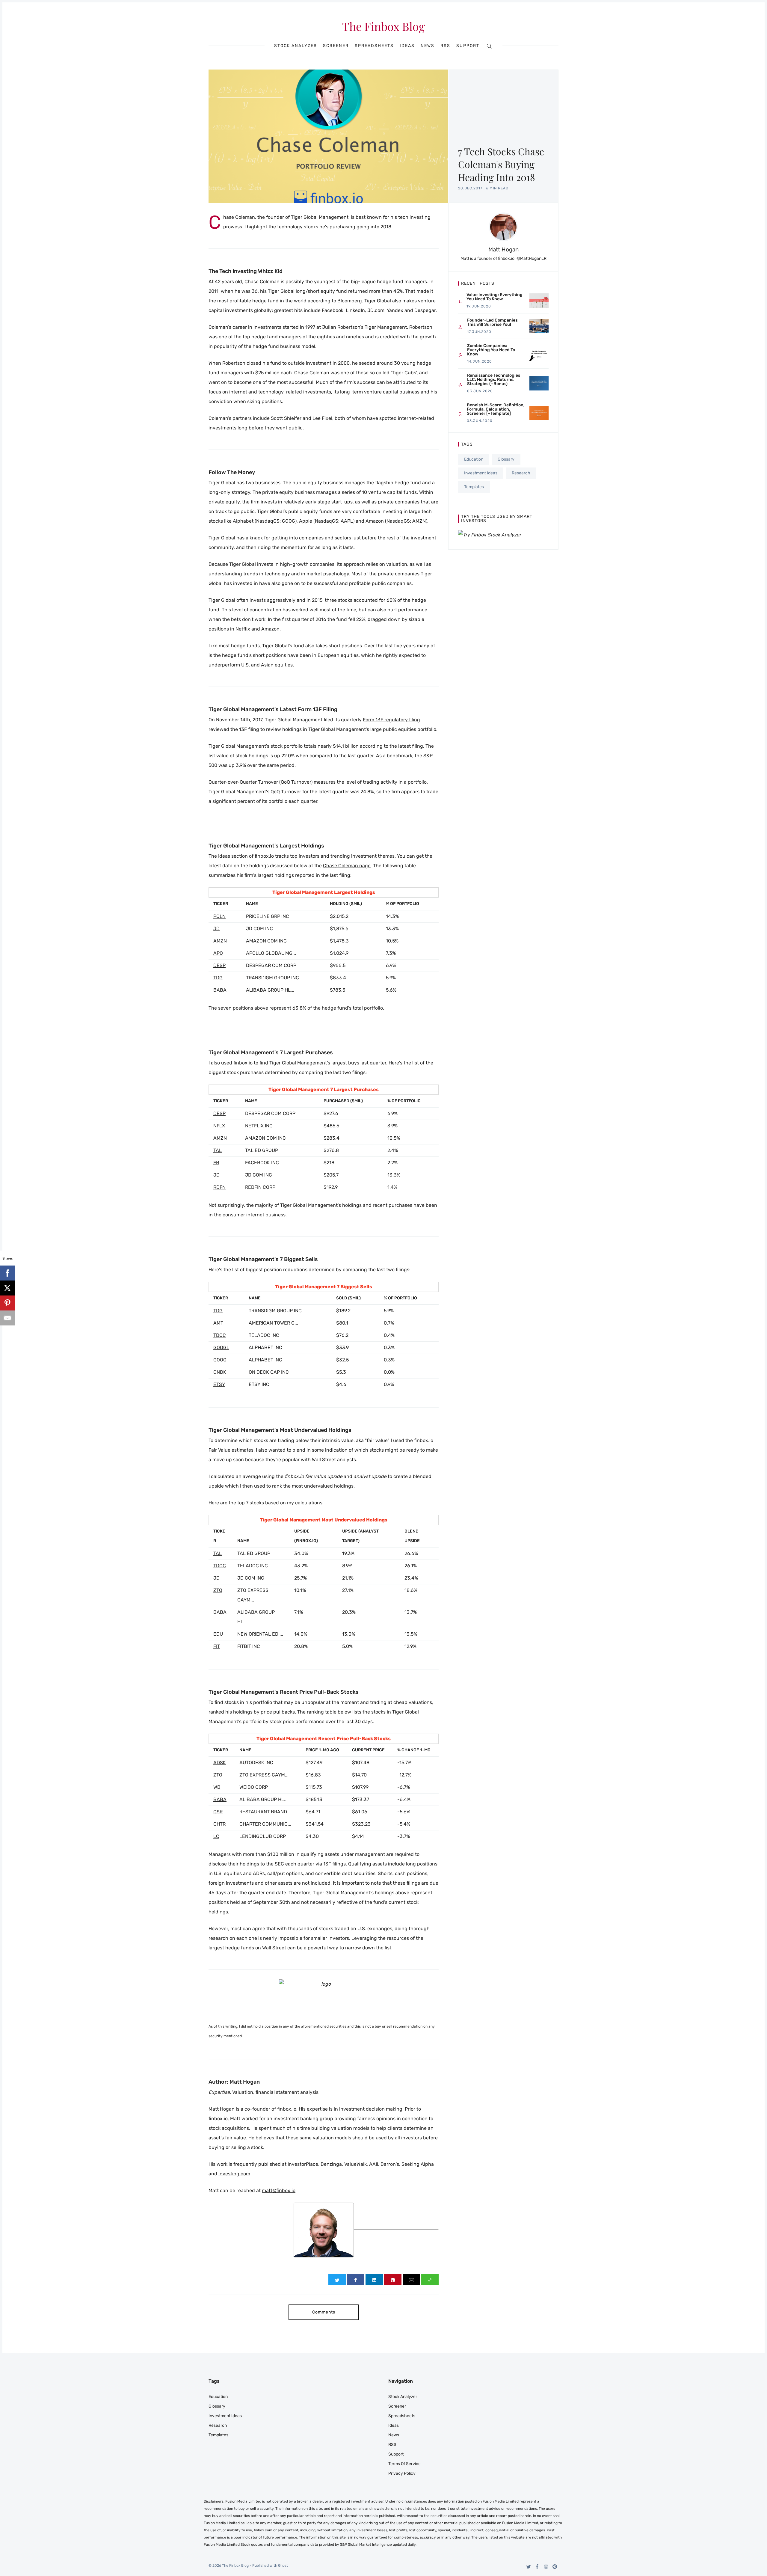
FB (216, 1163)
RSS (445, 46)
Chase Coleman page (347, 866)
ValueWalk (355, 2164)
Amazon (375, 521)
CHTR (219, 1824)
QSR (218, 1812)
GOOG (220, 1360)
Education (474, 459)
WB (217, 1787)
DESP (219, 965)
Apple (306, 521)
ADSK (220, 1763)
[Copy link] (430, 2280)
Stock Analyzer (296, 46)
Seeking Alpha (418, 2164)
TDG (218, 978)
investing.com (234, 2174)
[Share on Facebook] (356, 2280)
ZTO (218, 1590)
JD (216, 929)
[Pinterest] (555, 2567)
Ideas (407, 46)
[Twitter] (529, 2567)
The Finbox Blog (383, 26)
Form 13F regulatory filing (391, 720)
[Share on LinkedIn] (374, 2280)
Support (468, 46)
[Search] (489, 46)
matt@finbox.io (279, 2190)
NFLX (219, 1126)
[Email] (7, 1318)
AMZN (220, 941)
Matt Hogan (503, 249)
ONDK (220, 1372)
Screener (336, 46)
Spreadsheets (374, 46)
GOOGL (221, 1347)
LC (216, 1836)
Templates (474, 487)
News (428, 46)
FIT (217, 1646)
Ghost (283, 2566)
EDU (218, 1634)
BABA (220, 990)
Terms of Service (404, 2464)
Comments (324, 2312)
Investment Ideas (481, 473)
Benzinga (331, 2164)
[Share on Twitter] (337, 2280)
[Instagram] (546, 2567)
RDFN (219, 1187)
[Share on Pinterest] (393, 2280)
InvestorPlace (303, 2164)
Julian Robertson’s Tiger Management (364, 327)
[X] (7, 1288)
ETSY (219, 1384)
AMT (218, 1323)
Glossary (506, 459)
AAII (374, 2164)
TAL (218, 1150)
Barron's (390, 2164)
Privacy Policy (402, 2473)
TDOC (220, 1335)
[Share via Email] (411, 2280)
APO (218, 953)
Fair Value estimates (231, 1450)
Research (521, 473)
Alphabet (243, 521)
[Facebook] (537, 2567)
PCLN (219, 916)
